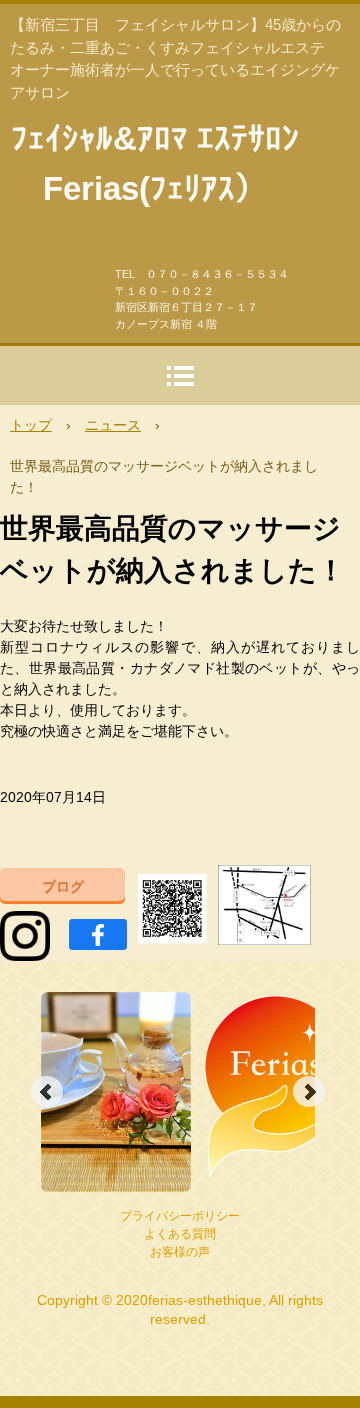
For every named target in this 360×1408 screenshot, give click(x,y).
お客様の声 (180, 1252)
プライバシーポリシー (180, 1216)
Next (309, 1092)
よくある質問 (180, 1234)
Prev (47, 1092)
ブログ (63, 886)
